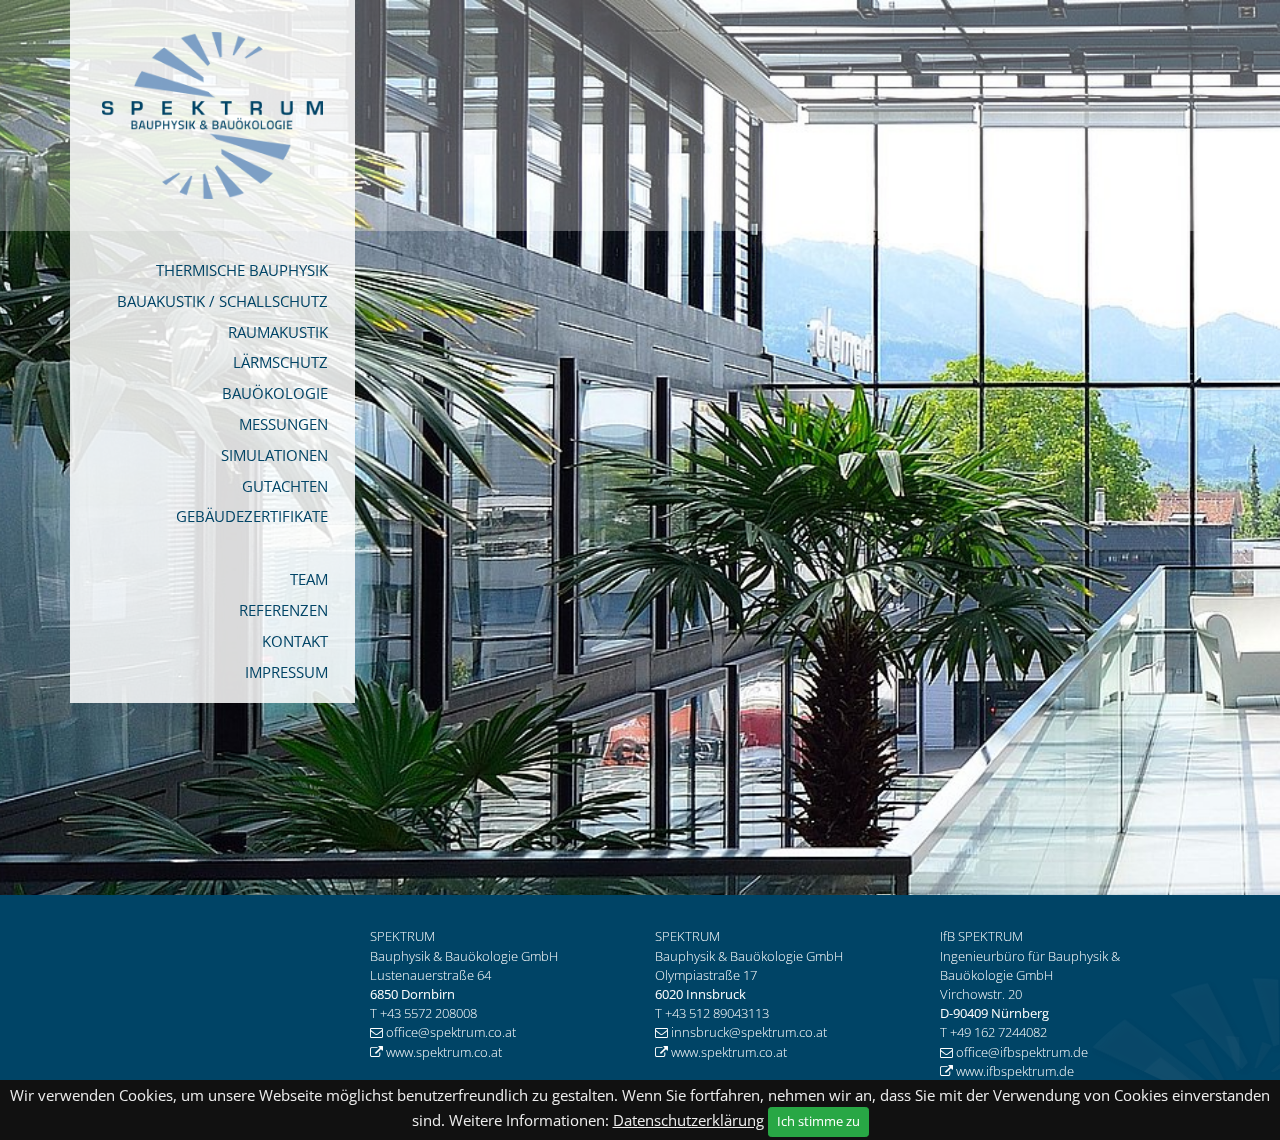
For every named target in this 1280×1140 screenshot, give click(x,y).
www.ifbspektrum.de (1015, 1071)
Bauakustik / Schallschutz (222, 301)
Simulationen (274, 455)
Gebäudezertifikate (252, 516)
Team (309, 579)
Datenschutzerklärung (688, 1120)
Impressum (286, 672)
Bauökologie (275, 393)
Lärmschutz (280, 362)
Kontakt (295, 641)
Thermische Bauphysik (242, 270)
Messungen (283, 424)
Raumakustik (278, 332)
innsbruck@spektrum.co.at (749, 1032)
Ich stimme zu (818, 1121)
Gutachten (285, 486)
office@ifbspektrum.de (1023, 1052)
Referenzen (283, 610)
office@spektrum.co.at (451, 1032)
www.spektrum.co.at (444, 1052)
